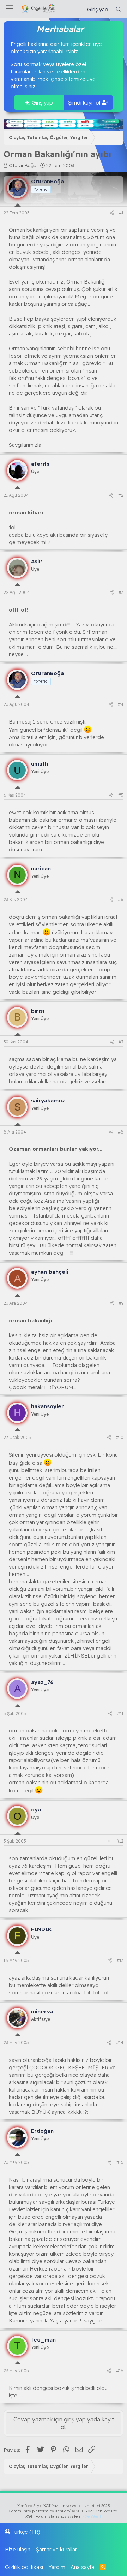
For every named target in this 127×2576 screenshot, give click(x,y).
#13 (120, 1960)
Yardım (57, 2567)
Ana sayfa (82, 2567)
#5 (121, 795)
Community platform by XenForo (64, 2511)
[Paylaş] (112, 213)
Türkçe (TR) (25, 2532)
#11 (120, 1714)
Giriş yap (42, 103)
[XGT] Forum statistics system (64, 2516)
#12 (120, 1841)
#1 (121, 213)
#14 (120, 2043)
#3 (121, 592)
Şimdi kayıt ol (85, 103)
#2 (121, 495)
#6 (121, 900)
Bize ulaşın (18, 2549)
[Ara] (119, 9)
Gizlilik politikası (24, 2567)
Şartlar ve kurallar (56, 2549)
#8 (121, 1132)
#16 (120, 2371)
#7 (121, 1042)
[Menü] (10, 9)
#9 (121, 1303)
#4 (121, 704)
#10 (120, 1437)
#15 (120, 2162)
